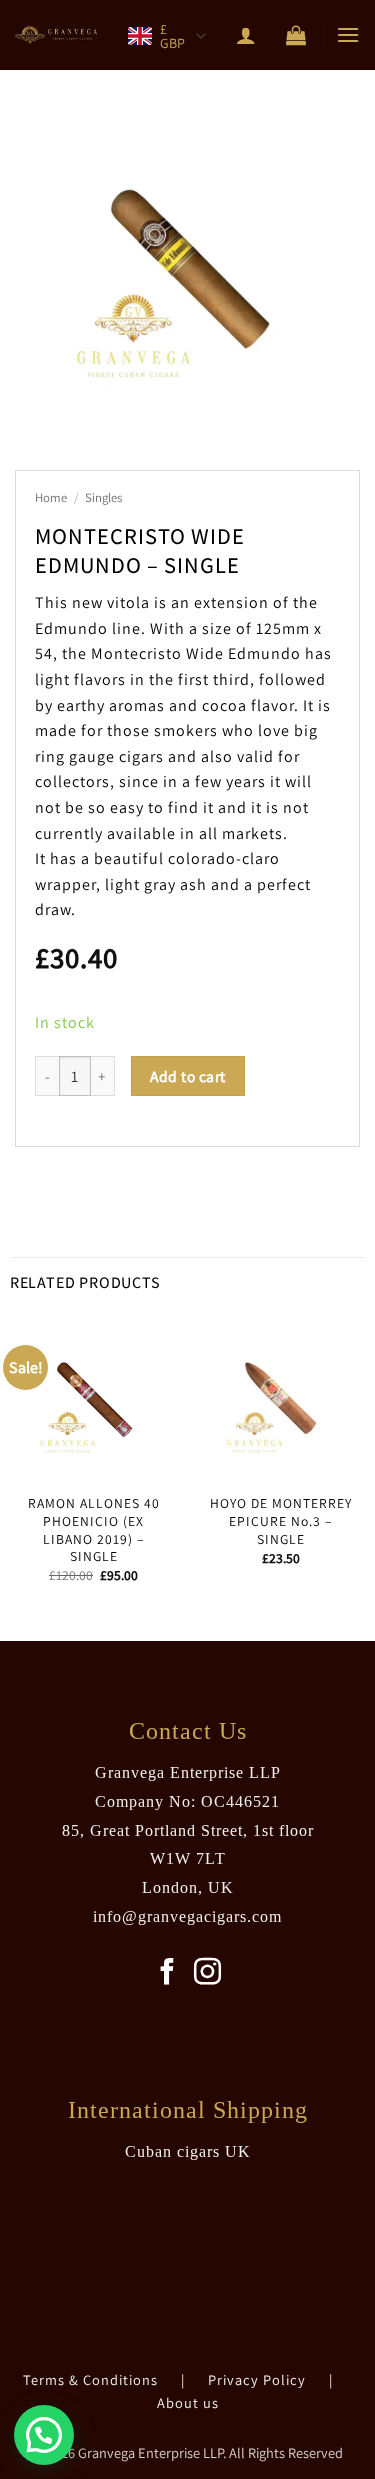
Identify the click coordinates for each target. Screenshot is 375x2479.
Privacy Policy (259, 2379)
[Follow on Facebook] (167, 1974)
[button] (296, 35)
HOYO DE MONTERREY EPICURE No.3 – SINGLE (281, 1521)
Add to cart (187, 1076)
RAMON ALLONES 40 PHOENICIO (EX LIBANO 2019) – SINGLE (94, 1530)
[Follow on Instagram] (207, 1974)
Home (51, 497)
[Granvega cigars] (57, 35)
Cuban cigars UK (188, 2151)
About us (188, 2402)
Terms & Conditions (92, 2379)
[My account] (246, 35)
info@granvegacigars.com (187, 1916)
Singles (103, 497)
